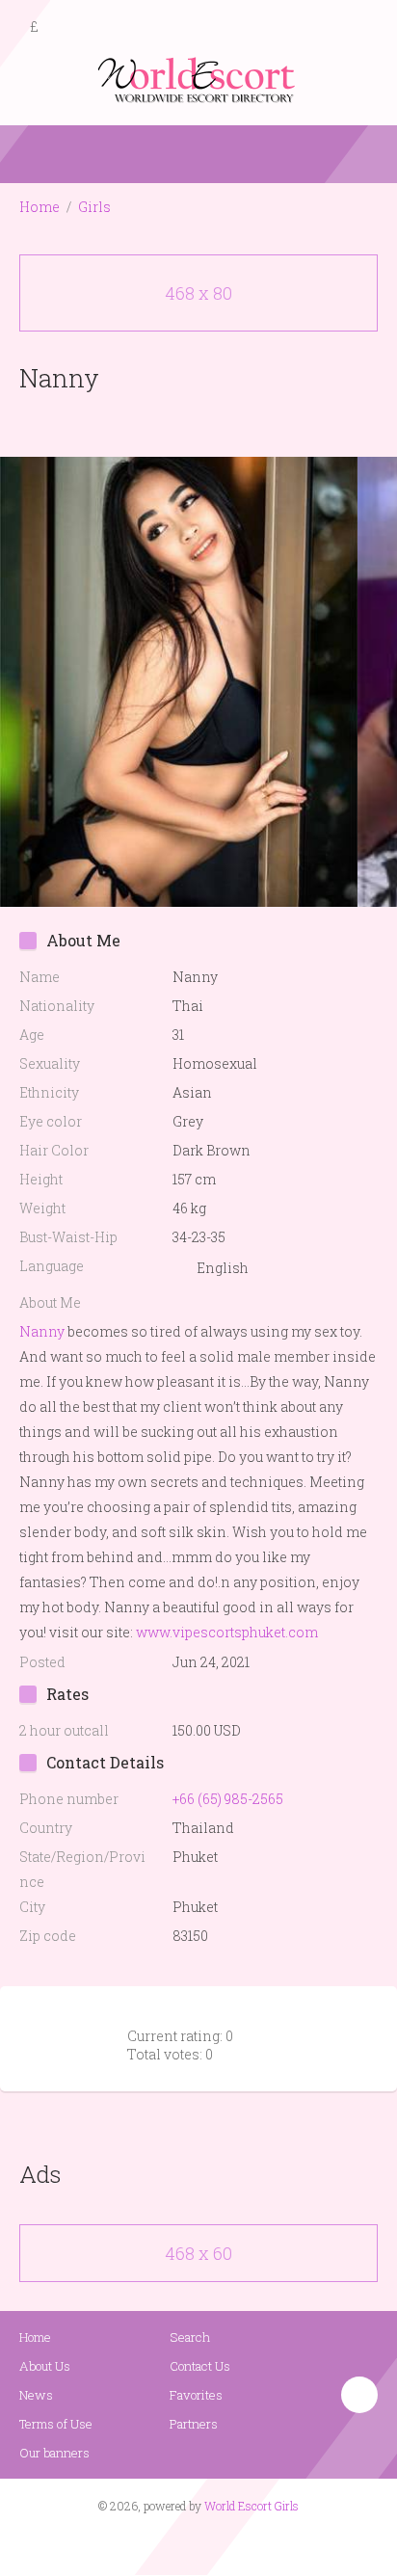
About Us (45, 2366)
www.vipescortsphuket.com (227, 1632)
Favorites (196, 2395)
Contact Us (200, 2366)
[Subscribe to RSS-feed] (158, 2543)
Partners (194, 2424)
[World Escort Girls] (198, 79)
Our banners (54, 2453)
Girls (94, 207)
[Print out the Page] (180, 423)
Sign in (365, 28)
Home (40, 207)
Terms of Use (56, 2424)
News (36, 2395)
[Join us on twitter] (233, 2543)
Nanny (42, 1331)
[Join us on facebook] (192, 2543)
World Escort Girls (251, 2506)
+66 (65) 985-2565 (228, 1799)
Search (190, 2337)
